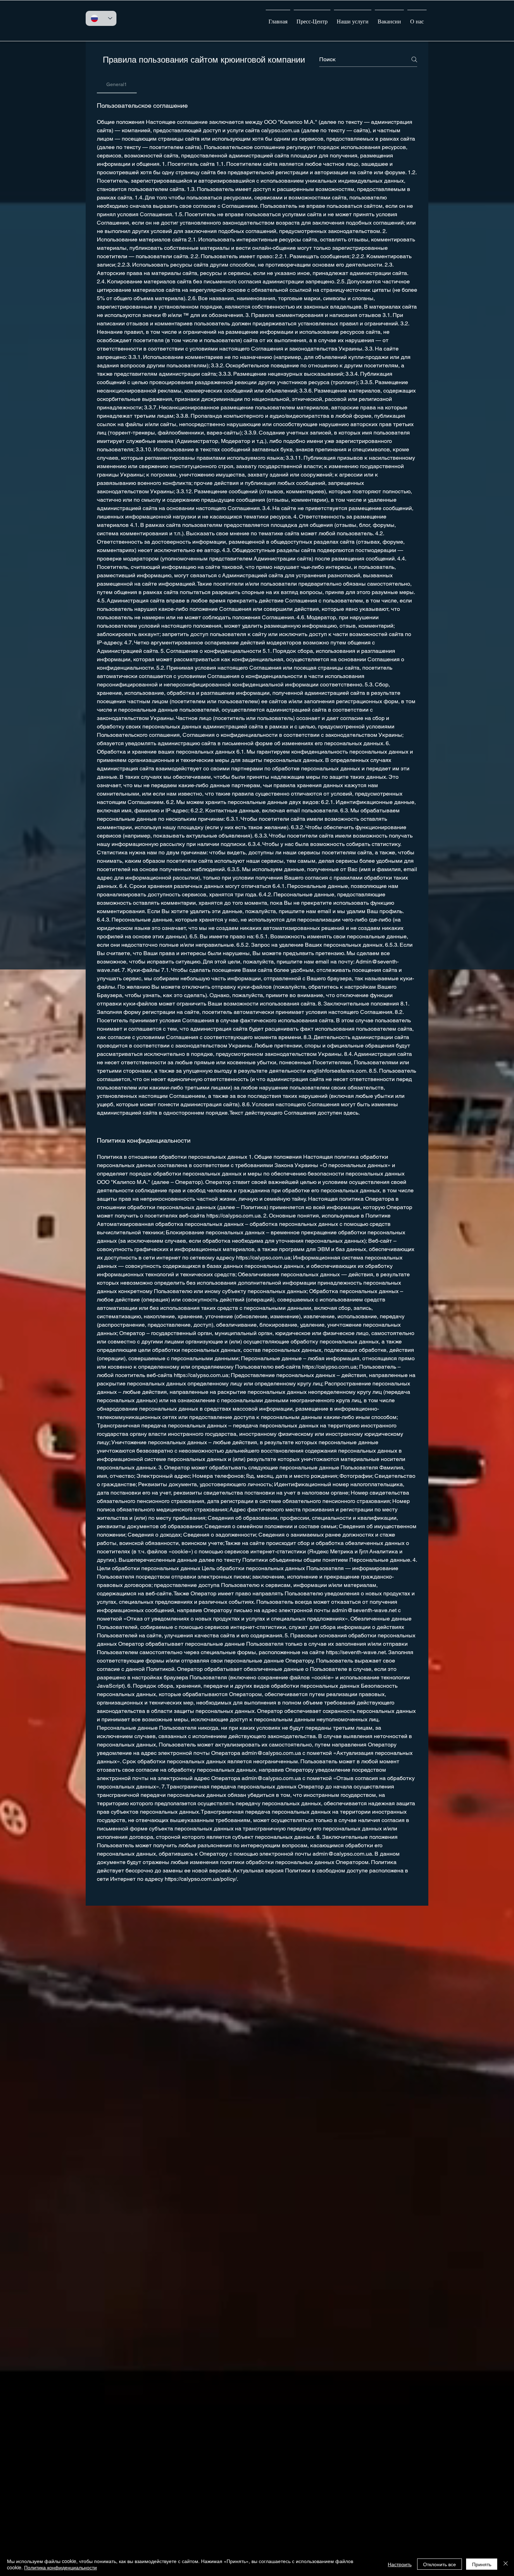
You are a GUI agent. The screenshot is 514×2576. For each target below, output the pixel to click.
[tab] (117, 84)
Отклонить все (440, 2564)
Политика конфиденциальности (60, 2567)
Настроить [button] (400, 2564)
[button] (353, 19)
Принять (482, 2564)
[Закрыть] (506, 2564)
